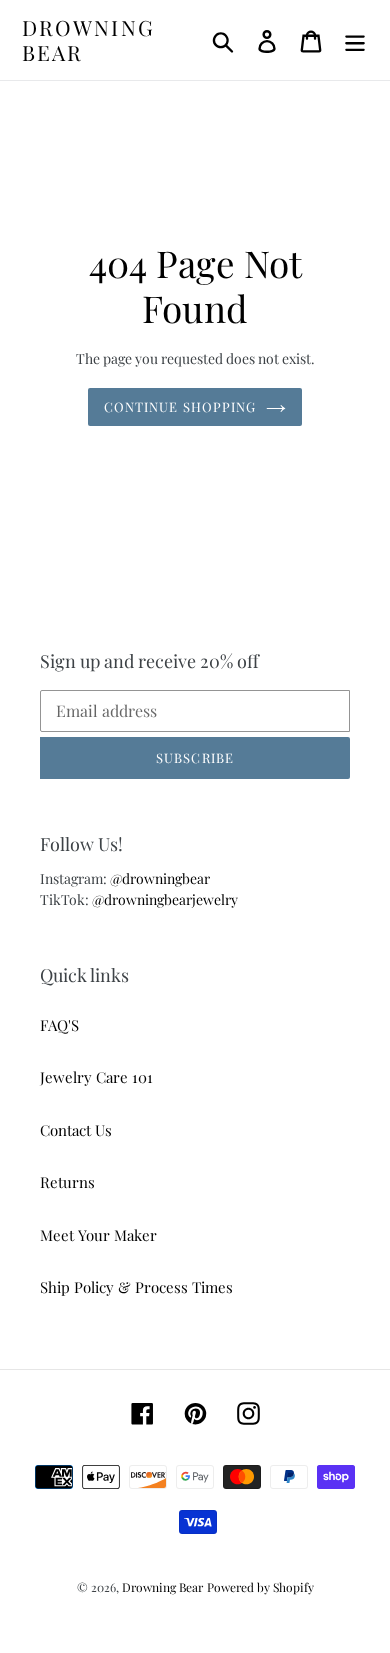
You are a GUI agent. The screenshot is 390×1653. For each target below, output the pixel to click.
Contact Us (76, 1130)
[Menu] (355, 40)
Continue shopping (180, 406)
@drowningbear (160, 878)
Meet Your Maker (98, 1235)
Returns (67, 1182)
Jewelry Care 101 (96, 1077)
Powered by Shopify (260, 1587)
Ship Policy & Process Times (136, 1287)
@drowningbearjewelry (165, 899)
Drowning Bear (88, 40)
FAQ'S (59, 1025)
